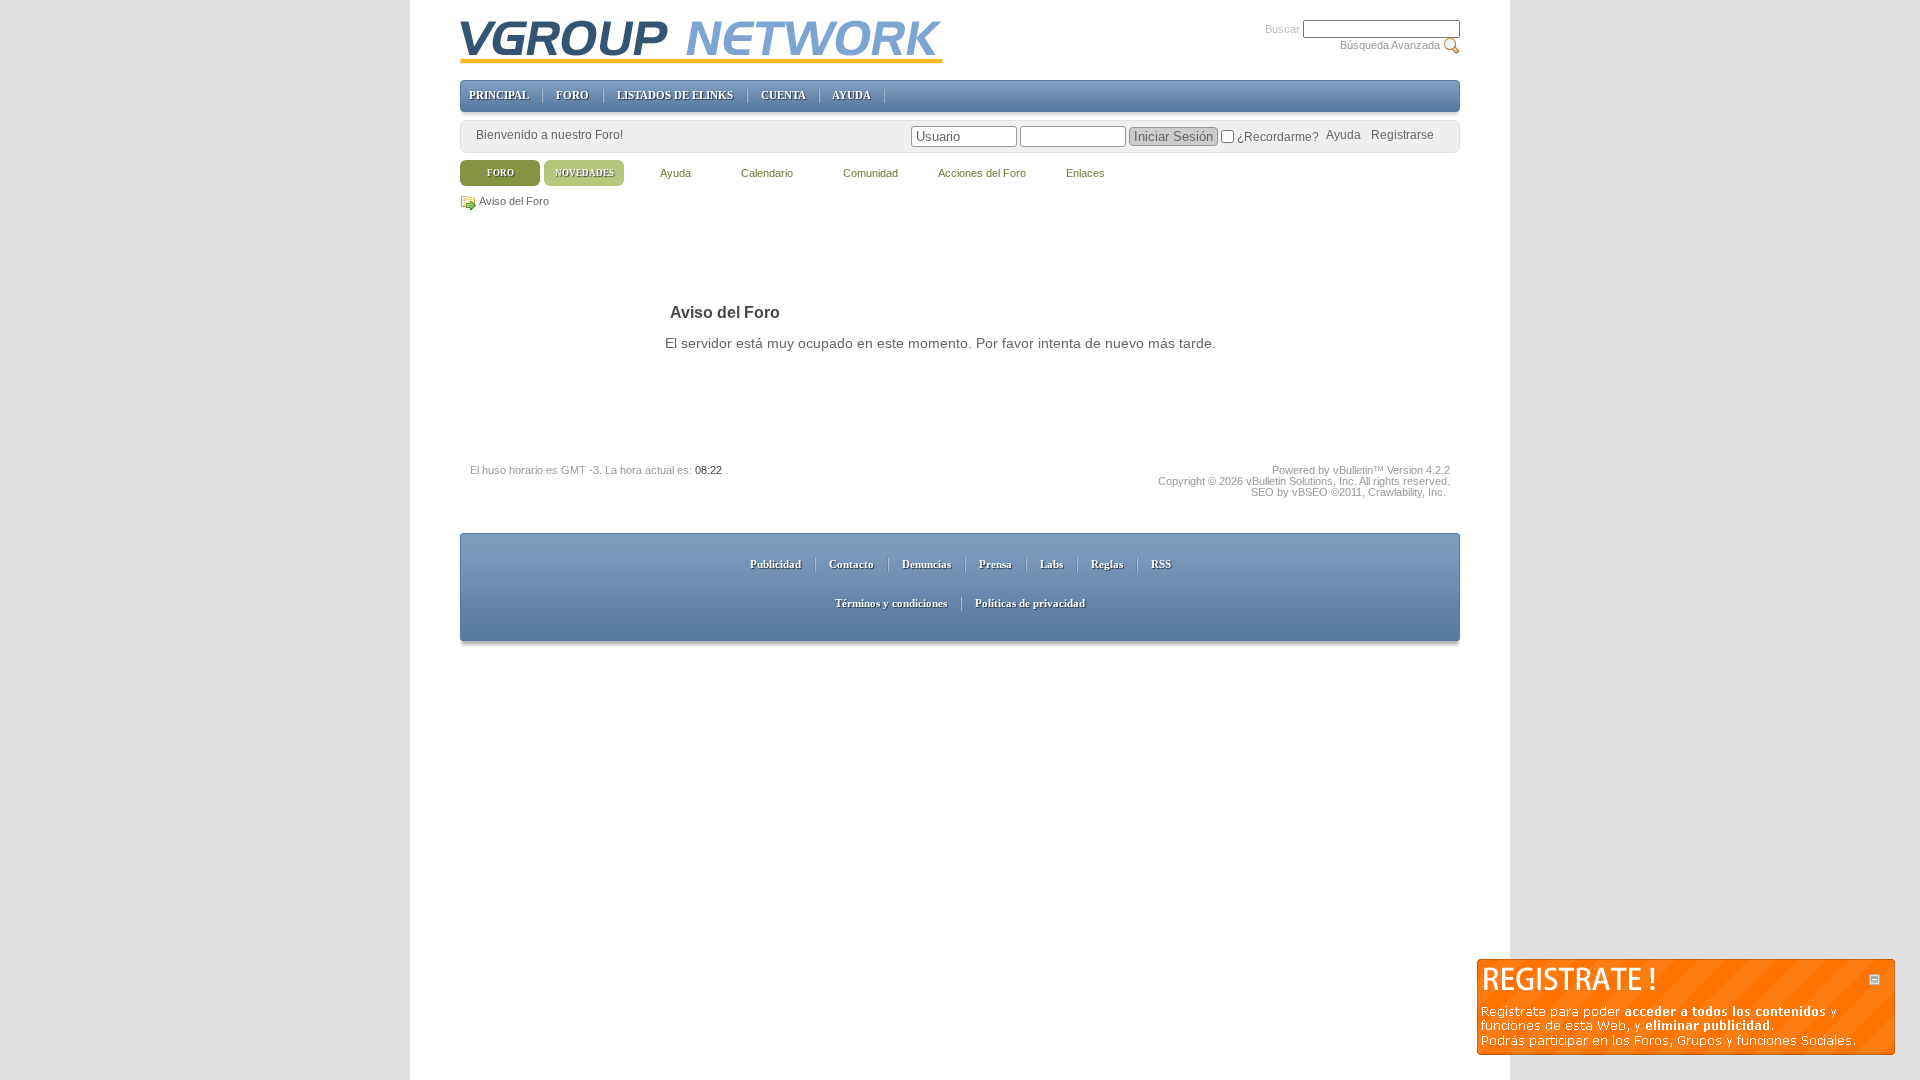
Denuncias (926, 564)
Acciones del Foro (982, 173)
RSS (1161, 564)
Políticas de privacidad (1030, 603)
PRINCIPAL (498, 95)
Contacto (851, 564)
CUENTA (783, 95)
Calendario (767, 173)
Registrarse (1402, 135)
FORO (572, 95)
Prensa (995, 564)
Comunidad (870, 173)
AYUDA (851, 95)
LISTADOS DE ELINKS (675, 95)
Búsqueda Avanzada (1390, 45)
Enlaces (1085, 173)
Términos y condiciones (891, 603)
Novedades (584, 173)
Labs (1051, 564)
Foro (500, 173)
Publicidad (775, 564)
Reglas (1107, 564)
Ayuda (1343, 135)
